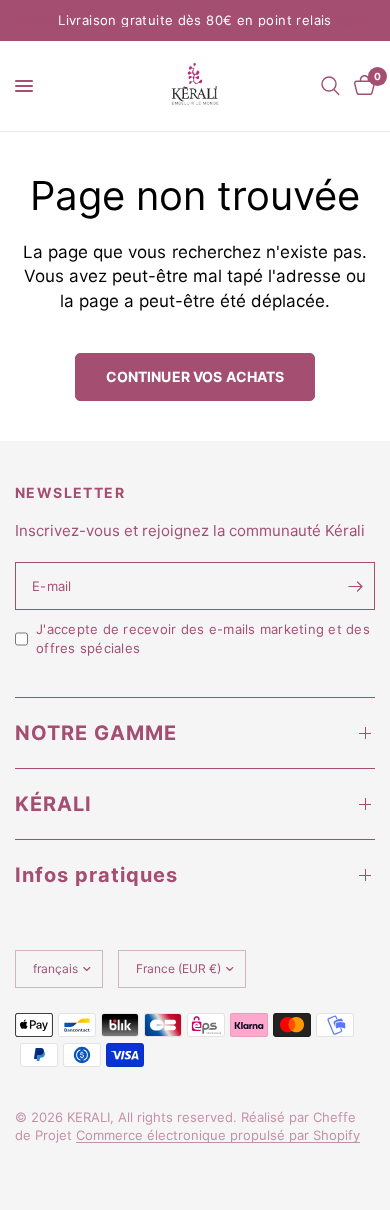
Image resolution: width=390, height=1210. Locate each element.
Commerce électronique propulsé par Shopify (218, 1135)
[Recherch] (330, 86)
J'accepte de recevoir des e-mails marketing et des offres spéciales (203, 638)
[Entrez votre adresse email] (355, 586)
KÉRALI (53, 804)
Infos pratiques (96, 875)
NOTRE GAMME (96, 733)
